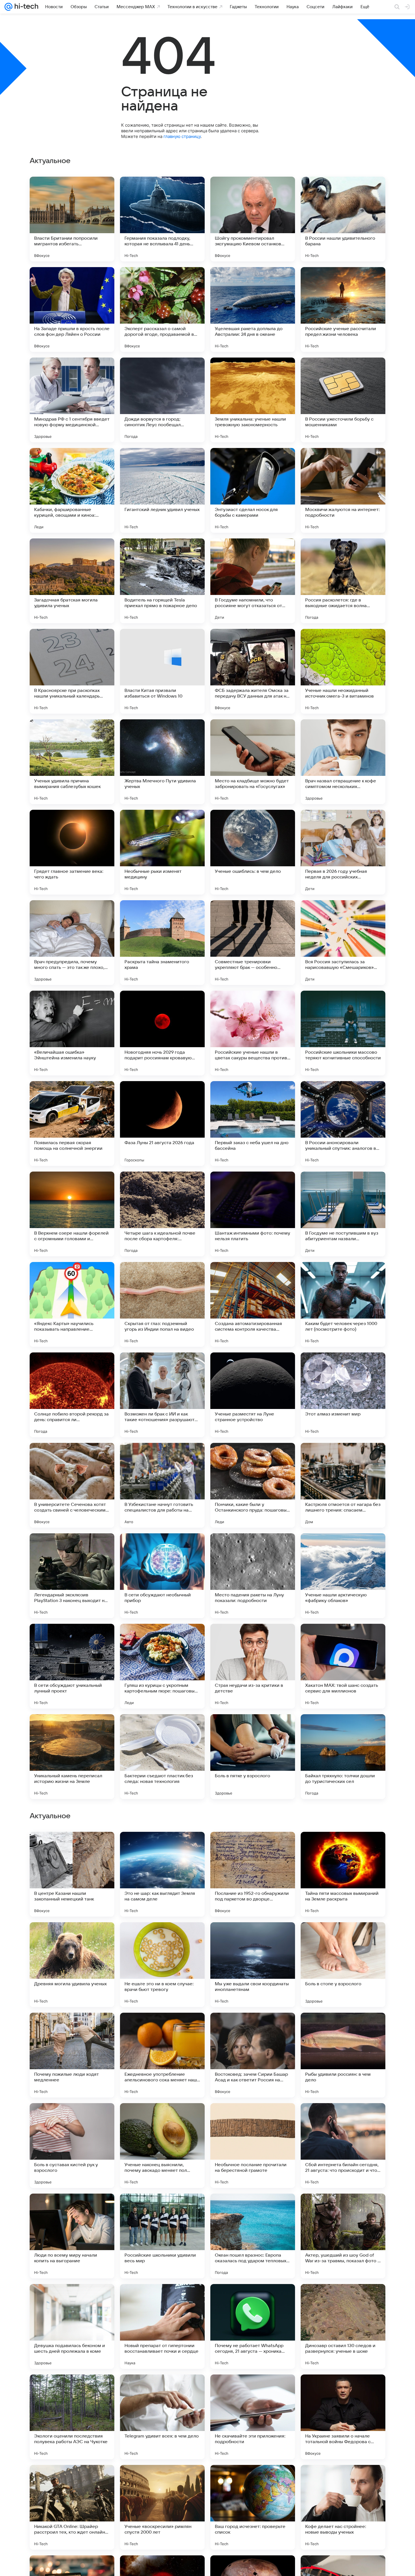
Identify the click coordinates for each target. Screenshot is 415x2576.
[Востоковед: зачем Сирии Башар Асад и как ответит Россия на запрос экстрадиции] (253, 2417)
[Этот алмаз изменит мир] (343, 1395)
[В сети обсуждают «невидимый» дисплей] (162, 2118)
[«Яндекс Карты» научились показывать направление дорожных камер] (72, 1304)
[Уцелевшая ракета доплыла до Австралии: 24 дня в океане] (253, 309)
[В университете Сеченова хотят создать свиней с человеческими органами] (72, 1485)
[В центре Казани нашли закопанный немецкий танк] (72, 2236)
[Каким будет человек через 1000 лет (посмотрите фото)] (343, 1304)
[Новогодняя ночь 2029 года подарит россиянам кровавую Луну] (162, 1033)
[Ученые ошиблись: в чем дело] (253, 852)
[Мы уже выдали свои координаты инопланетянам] (253, 2326)
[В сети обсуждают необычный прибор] (162, 1576)
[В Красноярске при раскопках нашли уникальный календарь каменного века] (72, 671)
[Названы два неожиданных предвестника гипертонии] (253, 1938)
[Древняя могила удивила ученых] (72, 2326)
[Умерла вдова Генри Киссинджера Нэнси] (343, 1847)
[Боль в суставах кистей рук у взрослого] (72, 2507)
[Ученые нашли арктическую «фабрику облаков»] (343, 1576)
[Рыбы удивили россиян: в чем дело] (343, 2417)
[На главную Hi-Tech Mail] (25, 7)
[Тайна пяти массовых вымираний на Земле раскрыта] (343, 2236)
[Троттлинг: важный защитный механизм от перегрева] (162, 1938)
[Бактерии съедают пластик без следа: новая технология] (162, 1757)
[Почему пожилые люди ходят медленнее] (72, 2417)
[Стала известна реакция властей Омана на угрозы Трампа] (253, 2028)
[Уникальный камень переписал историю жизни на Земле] (72, 1757)
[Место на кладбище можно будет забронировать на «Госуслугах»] (253, 762)
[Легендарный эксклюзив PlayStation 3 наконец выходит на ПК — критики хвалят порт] (72, 1576)
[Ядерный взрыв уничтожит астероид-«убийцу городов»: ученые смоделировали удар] (72, 1847)
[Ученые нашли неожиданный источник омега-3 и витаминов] (343, 671)
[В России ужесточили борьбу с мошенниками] (343, 400)
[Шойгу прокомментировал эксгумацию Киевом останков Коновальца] (253, 219)
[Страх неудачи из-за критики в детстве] (253, 1666)
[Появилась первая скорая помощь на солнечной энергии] (72, 1124)
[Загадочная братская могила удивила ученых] (72, 581)
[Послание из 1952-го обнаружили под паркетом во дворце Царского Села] (253, 2236)
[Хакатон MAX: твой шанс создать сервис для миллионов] (343, 1666)
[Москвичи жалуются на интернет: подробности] (343, 490)
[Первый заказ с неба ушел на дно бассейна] (253, 1124)
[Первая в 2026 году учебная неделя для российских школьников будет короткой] (343, 852)
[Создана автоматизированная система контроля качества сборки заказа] (253, 1304)
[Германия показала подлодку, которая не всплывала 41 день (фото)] (162, 219)
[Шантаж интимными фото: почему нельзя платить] (253, 1214)
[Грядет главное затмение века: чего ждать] (72, 852)
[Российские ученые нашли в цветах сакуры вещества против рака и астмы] (253, 1033)
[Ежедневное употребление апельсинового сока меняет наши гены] (162, 2417)
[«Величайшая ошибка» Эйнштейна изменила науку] (72, 1033)
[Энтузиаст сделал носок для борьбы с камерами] (253, 490)
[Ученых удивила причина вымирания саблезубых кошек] (72, 762)
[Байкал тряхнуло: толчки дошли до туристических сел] (343, 1757)
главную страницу (182, 136)
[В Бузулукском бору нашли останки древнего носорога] (162, 1847)
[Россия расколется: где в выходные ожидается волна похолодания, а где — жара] (343, 581)
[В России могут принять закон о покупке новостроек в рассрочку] (343, 2028)
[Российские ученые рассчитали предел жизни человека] (343, 309)
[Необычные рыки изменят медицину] (162, 852)
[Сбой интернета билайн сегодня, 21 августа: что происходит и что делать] (343, 2507)
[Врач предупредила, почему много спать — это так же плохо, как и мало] (72, 943)
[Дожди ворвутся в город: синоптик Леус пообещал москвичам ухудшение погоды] (162, 400)
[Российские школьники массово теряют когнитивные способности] (343, 1033)
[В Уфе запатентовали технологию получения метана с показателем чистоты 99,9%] (343, 2118)
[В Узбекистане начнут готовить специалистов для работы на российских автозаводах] (162, 1485)
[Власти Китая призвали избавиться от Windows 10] (162, 671)
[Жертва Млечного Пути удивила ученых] (162, 762)
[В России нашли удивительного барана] (343, 219)
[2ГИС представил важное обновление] (72, 1938)
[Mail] (8, 7)
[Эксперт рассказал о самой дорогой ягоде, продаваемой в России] (162, 309)
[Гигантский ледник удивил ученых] (162, 490)
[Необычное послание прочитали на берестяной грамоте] (253, 2507)
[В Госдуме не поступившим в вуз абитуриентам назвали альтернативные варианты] (343, 1214)
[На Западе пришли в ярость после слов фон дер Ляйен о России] (72, 309)
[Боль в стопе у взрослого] (343, 2326)
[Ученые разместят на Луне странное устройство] (253, 1395)
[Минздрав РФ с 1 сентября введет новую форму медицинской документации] (72, 400)
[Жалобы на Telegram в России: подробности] (162, 2028)
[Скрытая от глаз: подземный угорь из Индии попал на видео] (162, 1304)
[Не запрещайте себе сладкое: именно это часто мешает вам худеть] (343, 1938)
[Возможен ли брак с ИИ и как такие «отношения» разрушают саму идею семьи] (162, 1395)
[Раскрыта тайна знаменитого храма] (162, 943)
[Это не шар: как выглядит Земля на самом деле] (162, 2236)
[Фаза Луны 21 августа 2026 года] (162, 1124)
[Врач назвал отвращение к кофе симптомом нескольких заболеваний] (343, 762)
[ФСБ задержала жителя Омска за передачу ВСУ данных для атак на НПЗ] (253, 671)
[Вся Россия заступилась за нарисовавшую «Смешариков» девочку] (343, 943)
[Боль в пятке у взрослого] (253, 1757)
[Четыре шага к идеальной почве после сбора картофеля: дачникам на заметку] (162, 1214)
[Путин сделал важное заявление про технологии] (72, 2118)
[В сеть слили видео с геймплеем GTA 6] (253, 2118)
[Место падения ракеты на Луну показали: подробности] (253, 1576)
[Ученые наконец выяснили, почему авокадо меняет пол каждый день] (162, 2507)
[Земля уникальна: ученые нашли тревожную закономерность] (253, 400)
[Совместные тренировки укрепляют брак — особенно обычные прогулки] (253, 943)
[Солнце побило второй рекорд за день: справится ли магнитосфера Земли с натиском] (72, 1395)
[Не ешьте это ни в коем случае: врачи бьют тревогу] (162, 2326)
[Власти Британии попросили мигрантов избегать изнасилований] (72, 219)
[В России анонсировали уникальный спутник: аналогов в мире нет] (343, 1124)
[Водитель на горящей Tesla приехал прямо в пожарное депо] (162, 581)
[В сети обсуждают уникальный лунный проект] (72, 1666)
